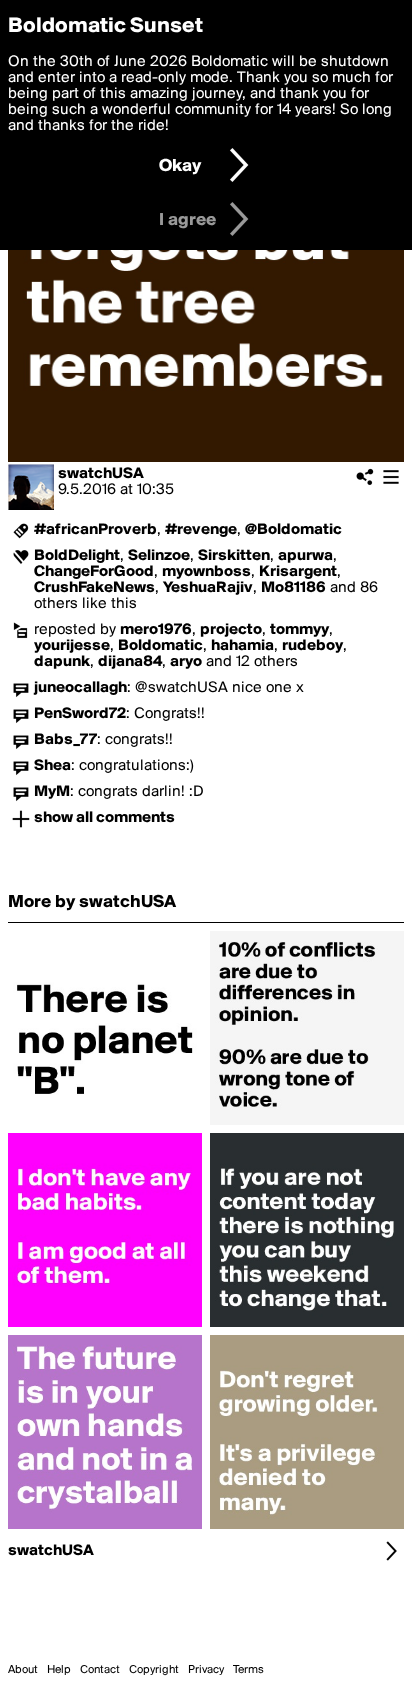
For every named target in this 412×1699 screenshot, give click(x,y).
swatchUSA (101, 474)
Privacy (206, 1670)
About (23, 1670)
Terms (248, 1670)
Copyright (154, 1670)
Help (59, 1670)
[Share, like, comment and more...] (105, 1125)
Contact (100, 1670)
